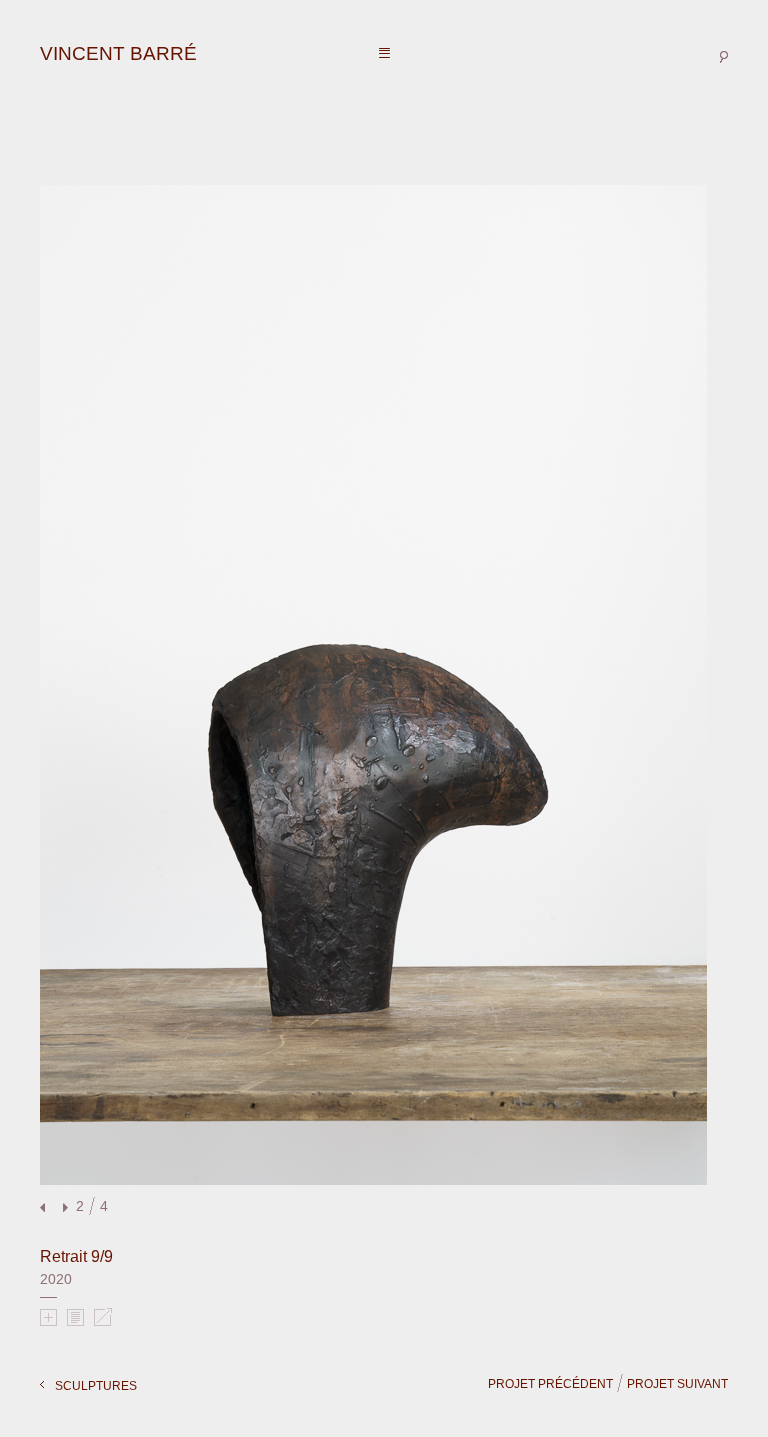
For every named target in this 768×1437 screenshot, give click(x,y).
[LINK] (103, 1317)
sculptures (96, 1386)
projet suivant (677, 1384)
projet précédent (550, 1384)
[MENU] (384, 53)
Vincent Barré (118, 53)
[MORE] (48, 1317)
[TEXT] (75, 1317)
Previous (45, 1208)
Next (63, 1208)
